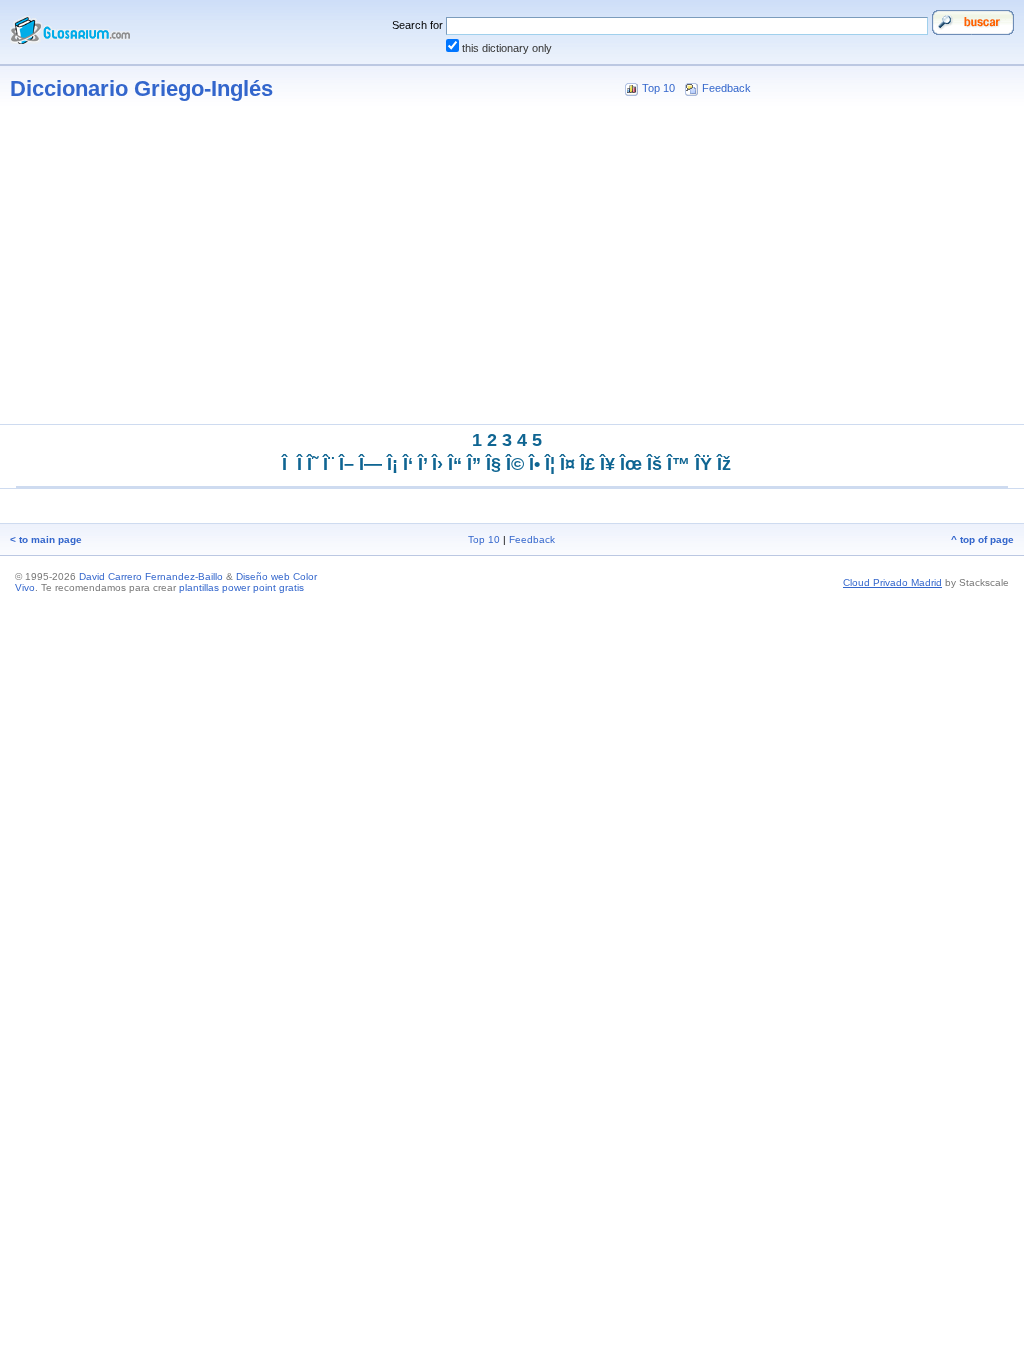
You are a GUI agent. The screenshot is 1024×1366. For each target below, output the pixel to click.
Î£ (587, 464)
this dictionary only (507, 48)
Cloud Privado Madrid (892, 582)
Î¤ (567, 464)
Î (299, 464)
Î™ (678, 464)
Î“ (455, 464)
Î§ (493, 464)
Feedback (726, 88)
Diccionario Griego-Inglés (141, 88)
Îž (724, 464)
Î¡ (392, 464)
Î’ (422, 464)
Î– (346, 464)
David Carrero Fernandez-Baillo (151, 576)
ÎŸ (703, 464)
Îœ (631, 464)
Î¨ (328, 464)
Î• (534, 464)
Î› (437, 464)
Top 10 (658, 88)
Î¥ (607, 464)
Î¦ (550, 464)
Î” (474, 464)
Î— (370, 464)
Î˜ (312, 464)
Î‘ (408, 464)
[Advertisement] (512, 268)
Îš (654, 464)
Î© (515, 464)
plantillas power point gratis (241, 587)
